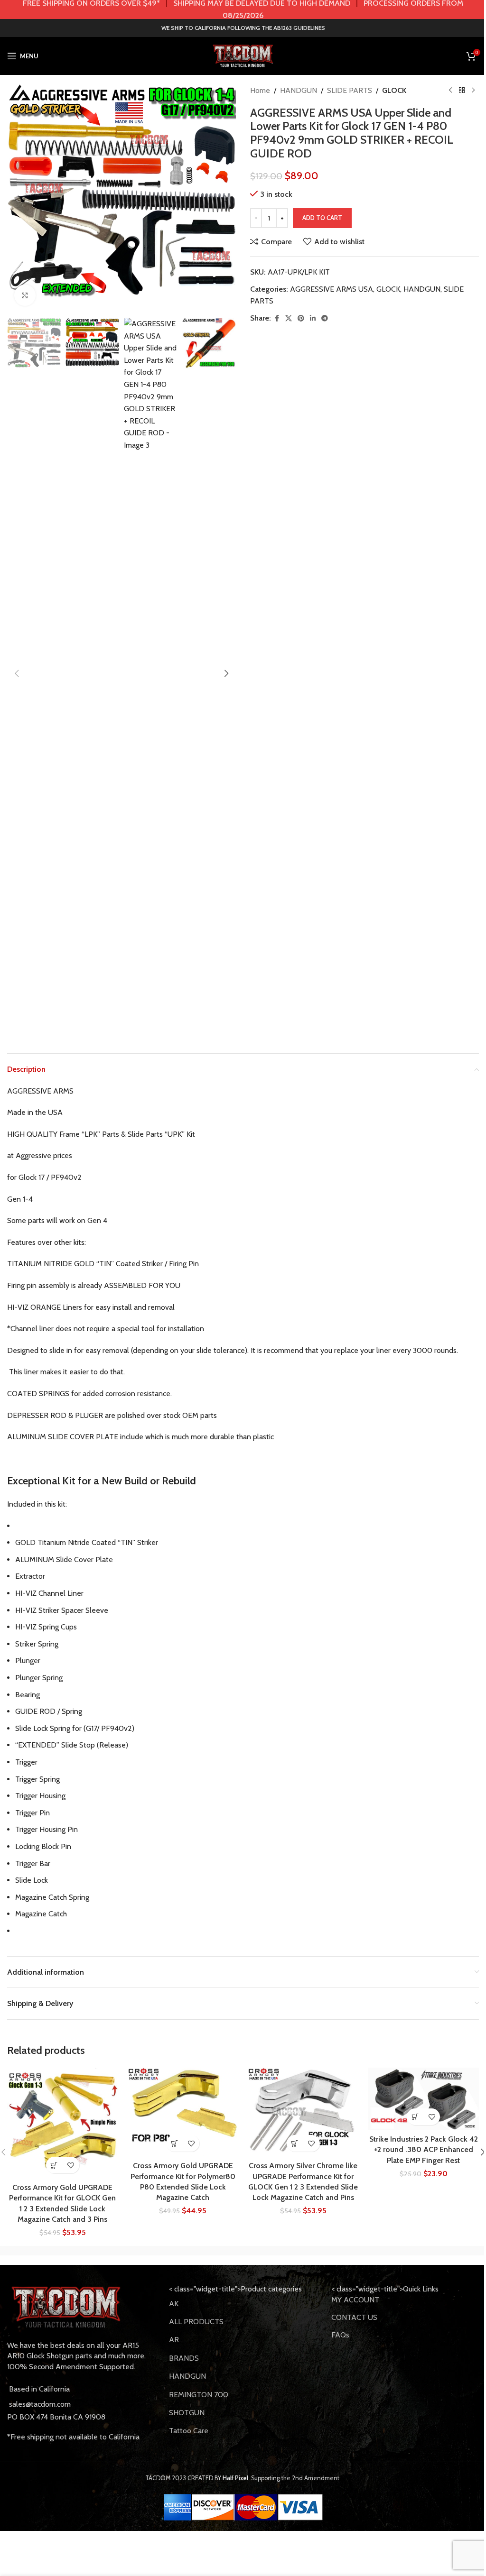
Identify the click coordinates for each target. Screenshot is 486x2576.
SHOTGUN (187, 2413)
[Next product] (473, 91)
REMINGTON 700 (199, 2395)
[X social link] (289, 318)
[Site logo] (243, 55)
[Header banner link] (243, 9)
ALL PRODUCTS (196, 2322)
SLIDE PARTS (350, 90)
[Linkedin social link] (313, 318)
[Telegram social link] (325, 318)
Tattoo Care (189, 2431)
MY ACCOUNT (355, 2300)
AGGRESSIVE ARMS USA (332, 289)
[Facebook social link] (277, 318)
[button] (17, 199)
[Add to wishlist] (71, 2165)
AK (174, 2304)
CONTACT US (354, 2317)
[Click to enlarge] (25, 295)
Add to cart (322, 218)
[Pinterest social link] (301, 318)
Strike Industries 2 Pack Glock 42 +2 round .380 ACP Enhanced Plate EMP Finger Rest (424, 2150)
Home (260, 90)
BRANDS (184, 2358)
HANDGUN (299, 90)
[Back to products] (462, 91)
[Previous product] (450, 91)
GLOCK (394, 90)
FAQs (340, 2335)
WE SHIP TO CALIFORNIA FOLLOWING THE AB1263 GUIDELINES (243, 28)
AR (174, 2340)
